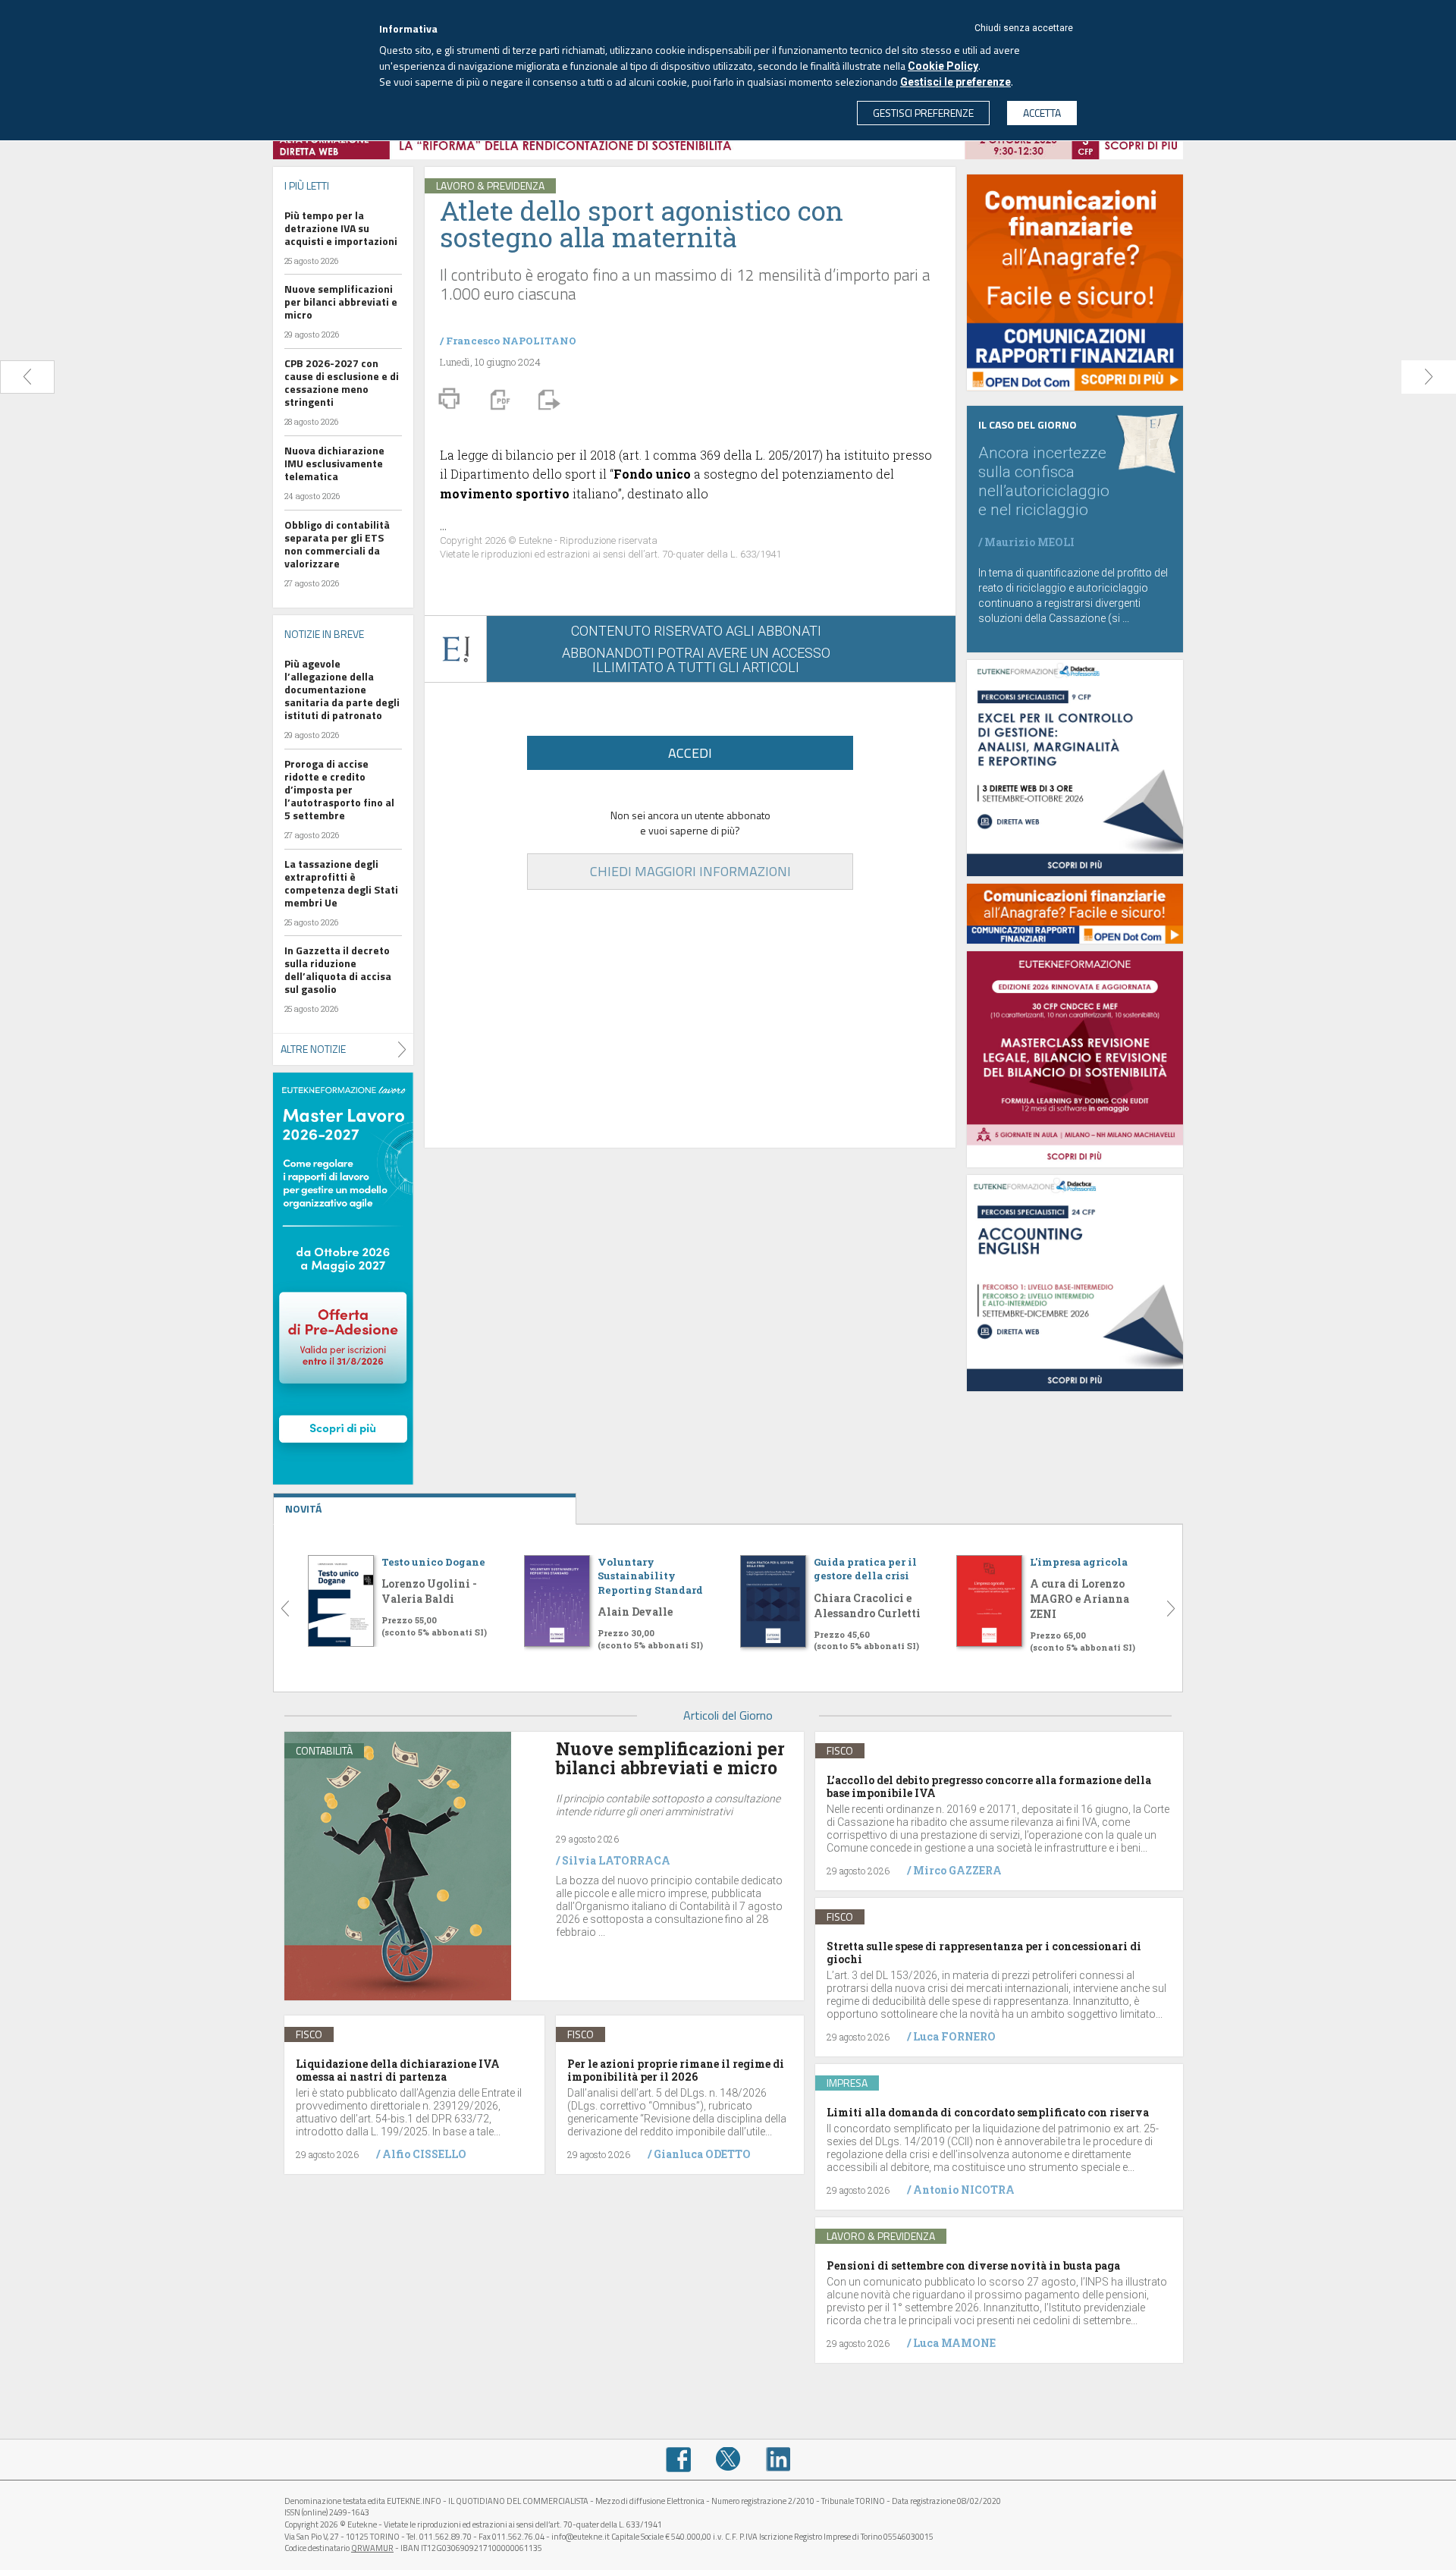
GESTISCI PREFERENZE (923, 113)
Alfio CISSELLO (424, 2154)
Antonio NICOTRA (964, 2190)
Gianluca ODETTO (702, 2154)
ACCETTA (1042, 113)
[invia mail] (547, 398)
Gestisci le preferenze (955, 82)
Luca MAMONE (954, 2343)
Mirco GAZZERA (957, 1870)
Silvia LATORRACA (616, 1860)
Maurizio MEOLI (1029, 542)
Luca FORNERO (954, 2036)
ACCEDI (690, 753)
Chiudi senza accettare (1024, 28)
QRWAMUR (372, 2548)
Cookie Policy (943, 66)
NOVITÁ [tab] (303, 1508)
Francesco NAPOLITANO (511, 341)
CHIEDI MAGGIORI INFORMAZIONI (690, 871)
